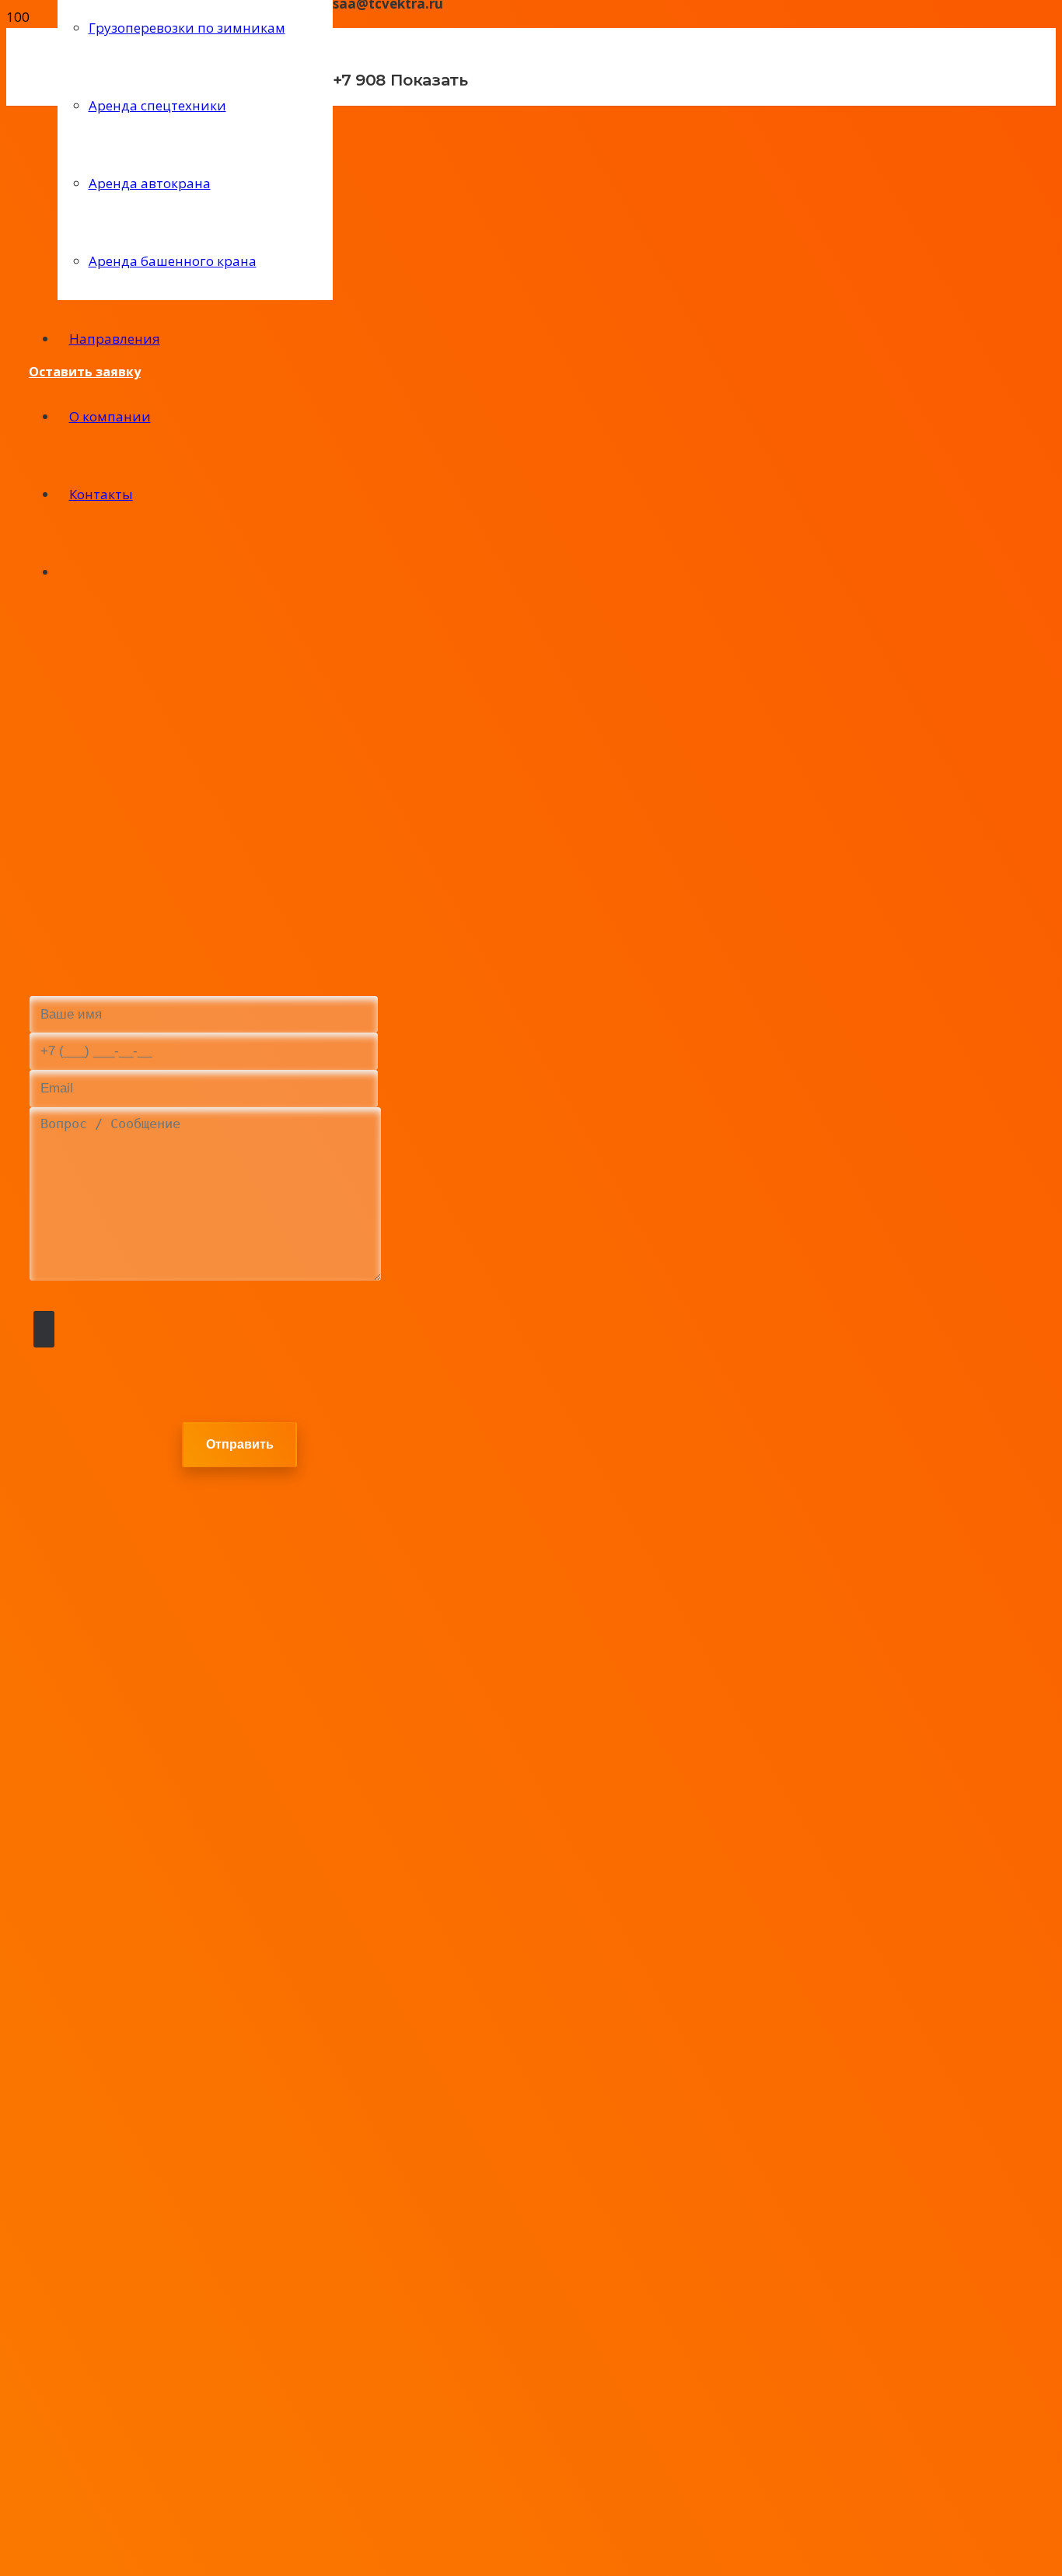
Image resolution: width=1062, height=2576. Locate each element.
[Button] (346, 130)
